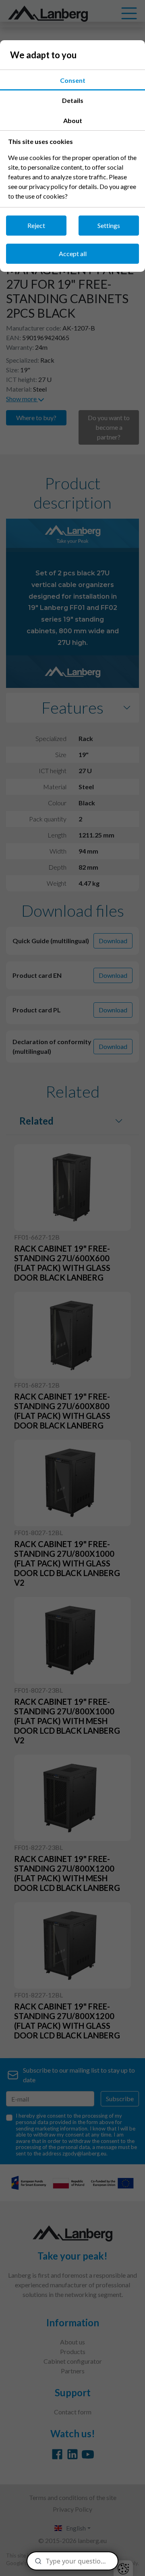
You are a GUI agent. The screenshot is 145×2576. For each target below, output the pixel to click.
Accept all (73, 253)
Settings (109, 225)
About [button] (73, 120)
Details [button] (73, 100)
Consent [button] (73, 80)
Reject (36, 225)
